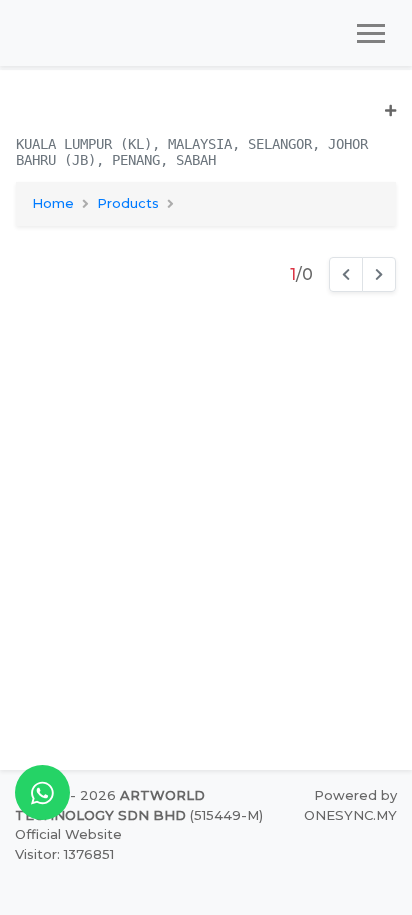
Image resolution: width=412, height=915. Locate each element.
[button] (206, 118)
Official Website (68, 834)
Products (128, 203)
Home (53, 203)
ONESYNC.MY (350, 815)
